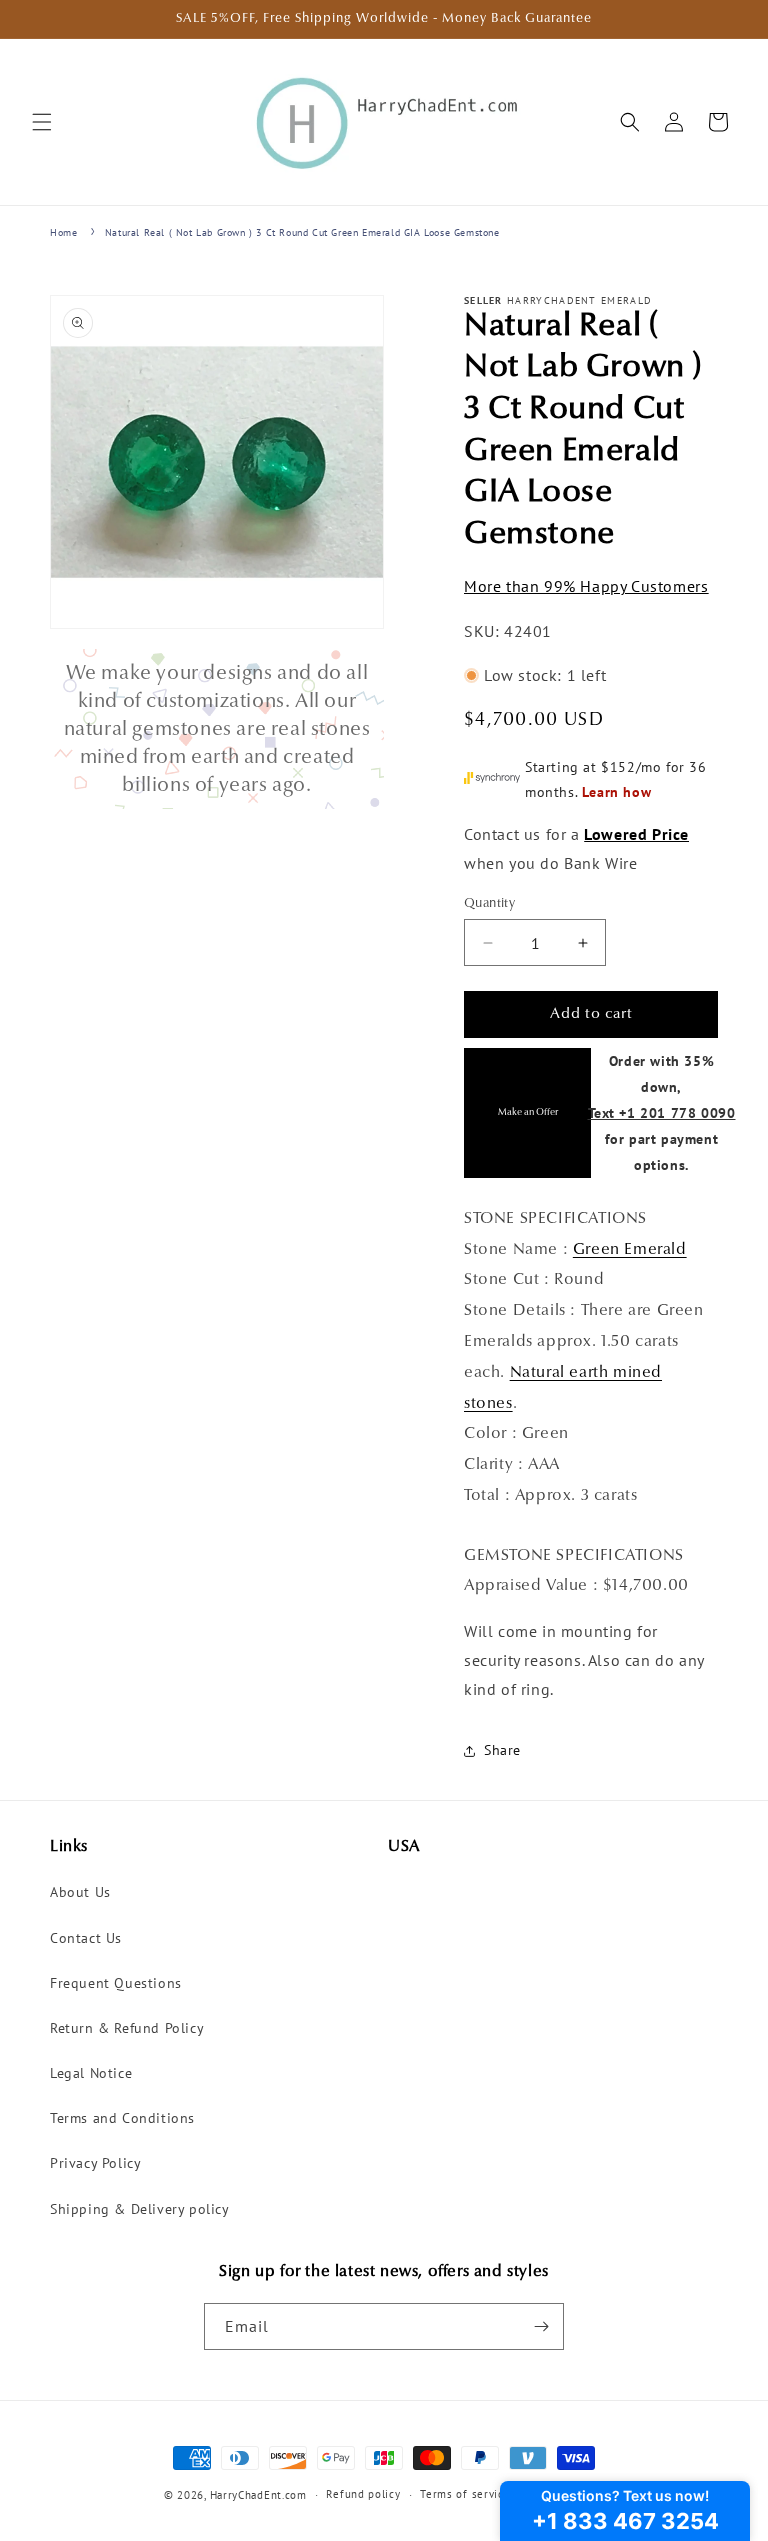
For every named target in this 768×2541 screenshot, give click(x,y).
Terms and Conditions (122, 2118)
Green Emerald (630, 1250)
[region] (217, 729)
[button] (42, 122)
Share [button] (502, 1750)
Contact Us (86, 1938)
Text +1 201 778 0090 (662, 1112)
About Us (80, 1892)
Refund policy (363, 2494)
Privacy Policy (95, 2163)
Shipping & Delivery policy (140, 2209)
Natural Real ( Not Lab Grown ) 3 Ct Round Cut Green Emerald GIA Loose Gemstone (302, 232)
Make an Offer (528, 1112)
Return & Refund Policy (127, 2028)
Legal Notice (91, 2073)
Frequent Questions (116, 1983)
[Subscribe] (541, 2326)
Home (63, 232)
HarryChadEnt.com (258, 2495)
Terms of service (465, 2494)
